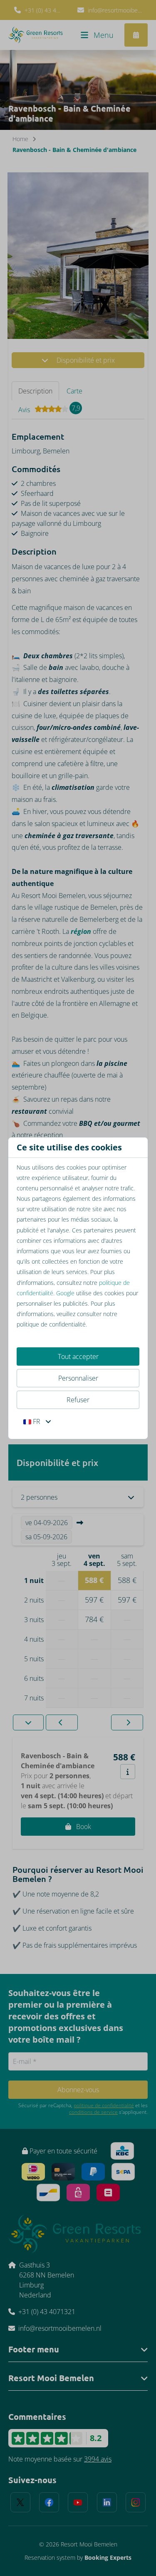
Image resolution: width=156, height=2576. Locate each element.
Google (65, 1293)
